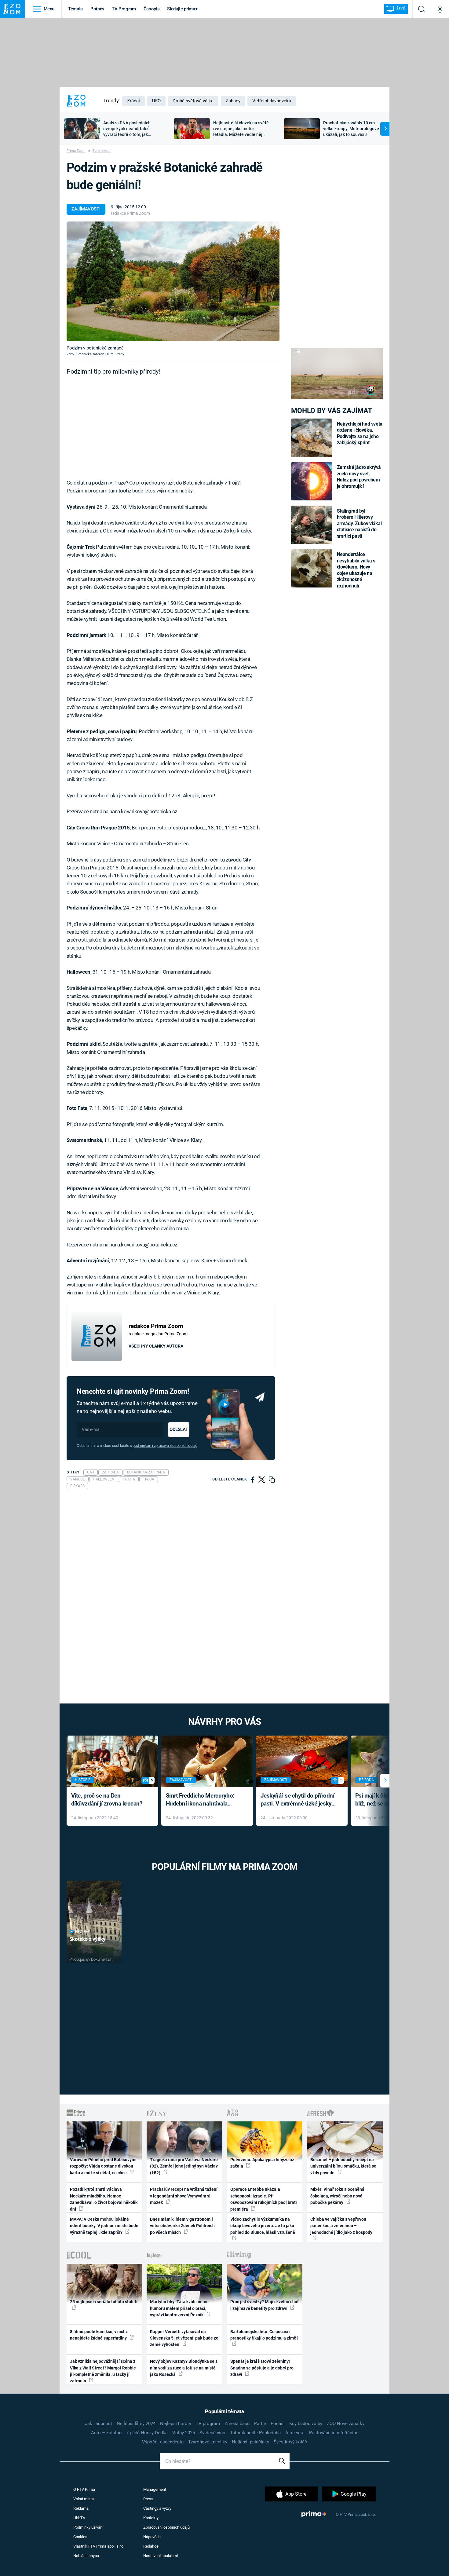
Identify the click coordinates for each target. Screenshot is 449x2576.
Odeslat (179, 1429)
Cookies (80, 2537)
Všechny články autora (156, 1346)
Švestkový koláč (290, 2442)
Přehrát (82, 1932)
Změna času (237, 2424)
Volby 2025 (184, 2433)
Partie (260, 2424)
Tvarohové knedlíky (208, 2442)
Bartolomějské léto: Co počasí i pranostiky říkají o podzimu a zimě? (264, 2335)
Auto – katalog (106, 2433)
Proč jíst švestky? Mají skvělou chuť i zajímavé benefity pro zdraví (265, 2305)
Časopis (152, 9)
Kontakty (151, 2518)
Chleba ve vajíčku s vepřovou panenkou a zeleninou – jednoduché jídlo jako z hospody (341, 2226)
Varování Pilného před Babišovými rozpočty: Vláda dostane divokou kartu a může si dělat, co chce (103, 2166)
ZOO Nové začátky (346, 2424)
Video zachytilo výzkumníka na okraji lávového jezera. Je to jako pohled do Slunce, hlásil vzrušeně (263, 2226)
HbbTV (79, 2518)
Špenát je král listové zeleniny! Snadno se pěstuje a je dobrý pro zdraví (262, 2368)
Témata (75, 9)
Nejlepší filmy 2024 (136, 2424)
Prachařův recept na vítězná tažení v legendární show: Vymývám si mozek (184, 2196)
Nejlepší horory (176, 2424)
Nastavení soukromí (161, 2556)
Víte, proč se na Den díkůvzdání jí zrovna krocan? (107, 1800)
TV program (208, 2424)
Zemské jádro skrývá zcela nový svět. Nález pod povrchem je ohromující (359, 477)
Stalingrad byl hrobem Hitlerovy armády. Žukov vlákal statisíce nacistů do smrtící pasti (359, 523)
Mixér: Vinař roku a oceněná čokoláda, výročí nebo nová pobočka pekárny (337, 2196)
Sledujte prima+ (182, 9)
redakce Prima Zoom (130, 213)
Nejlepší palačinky (250, 2442)
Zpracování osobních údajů (166, 2527)
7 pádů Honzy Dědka (147, 2433)
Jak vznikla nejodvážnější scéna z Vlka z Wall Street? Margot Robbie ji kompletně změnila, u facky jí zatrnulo (103, 2371)
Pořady (97, 9)
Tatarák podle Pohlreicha (255, 2433)
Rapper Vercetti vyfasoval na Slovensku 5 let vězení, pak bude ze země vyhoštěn (184, 2338)
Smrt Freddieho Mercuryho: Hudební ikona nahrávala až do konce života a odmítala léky (203, 1800)
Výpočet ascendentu (163, 2442)
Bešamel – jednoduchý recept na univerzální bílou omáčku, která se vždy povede (343, 2166)
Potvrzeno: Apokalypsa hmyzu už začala (262, 2163)
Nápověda (152, 2537)
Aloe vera (295, 2433)
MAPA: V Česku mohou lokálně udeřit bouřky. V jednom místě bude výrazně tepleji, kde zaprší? (104, 2226)
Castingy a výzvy (157, 2508)
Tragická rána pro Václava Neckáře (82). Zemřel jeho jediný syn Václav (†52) (184, 2166)
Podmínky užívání (88, 2527)
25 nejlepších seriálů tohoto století (104, 2302)
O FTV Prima (84, 2489)
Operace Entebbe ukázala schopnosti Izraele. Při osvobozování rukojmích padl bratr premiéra (264, 2199)
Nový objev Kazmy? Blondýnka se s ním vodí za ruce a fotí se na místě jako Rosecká (184, 2368)
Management (155, 2489)
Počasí (278, 2424)
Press (148, 2499)
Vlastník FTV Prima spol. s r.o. (99, 2546)
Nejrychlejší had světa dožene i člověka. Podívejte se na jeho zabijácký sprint (360, 433)
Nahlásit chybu (86, 2556)
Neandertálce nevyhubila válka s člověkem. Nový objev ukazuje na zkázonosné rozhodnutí (356, 570)
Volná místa (84, 2499)
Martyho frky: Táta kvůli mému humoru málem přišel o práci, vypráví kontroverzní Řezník (179, 2308)
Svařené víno (212, 2433)
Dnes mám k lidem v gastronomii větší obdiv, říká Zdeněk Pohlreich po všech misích (182, 2226)
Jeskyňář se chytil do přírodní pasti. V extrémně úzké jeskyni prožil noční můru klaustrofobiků (298, 1800)
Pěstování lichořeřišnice (334, 2433)
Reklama (81, 2508)
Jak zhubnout (99, 2424)
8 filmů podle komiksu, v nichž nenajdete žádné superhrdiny (99, 2335)
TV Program (124, 9)
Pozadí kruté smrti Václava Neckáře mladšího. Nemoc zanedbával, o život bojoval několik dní (104, 2199)
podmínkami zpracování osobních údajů (165, 1445)
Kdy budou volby (306, 2424)
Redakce (151, 2546)
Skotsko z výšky (88, 1939)
